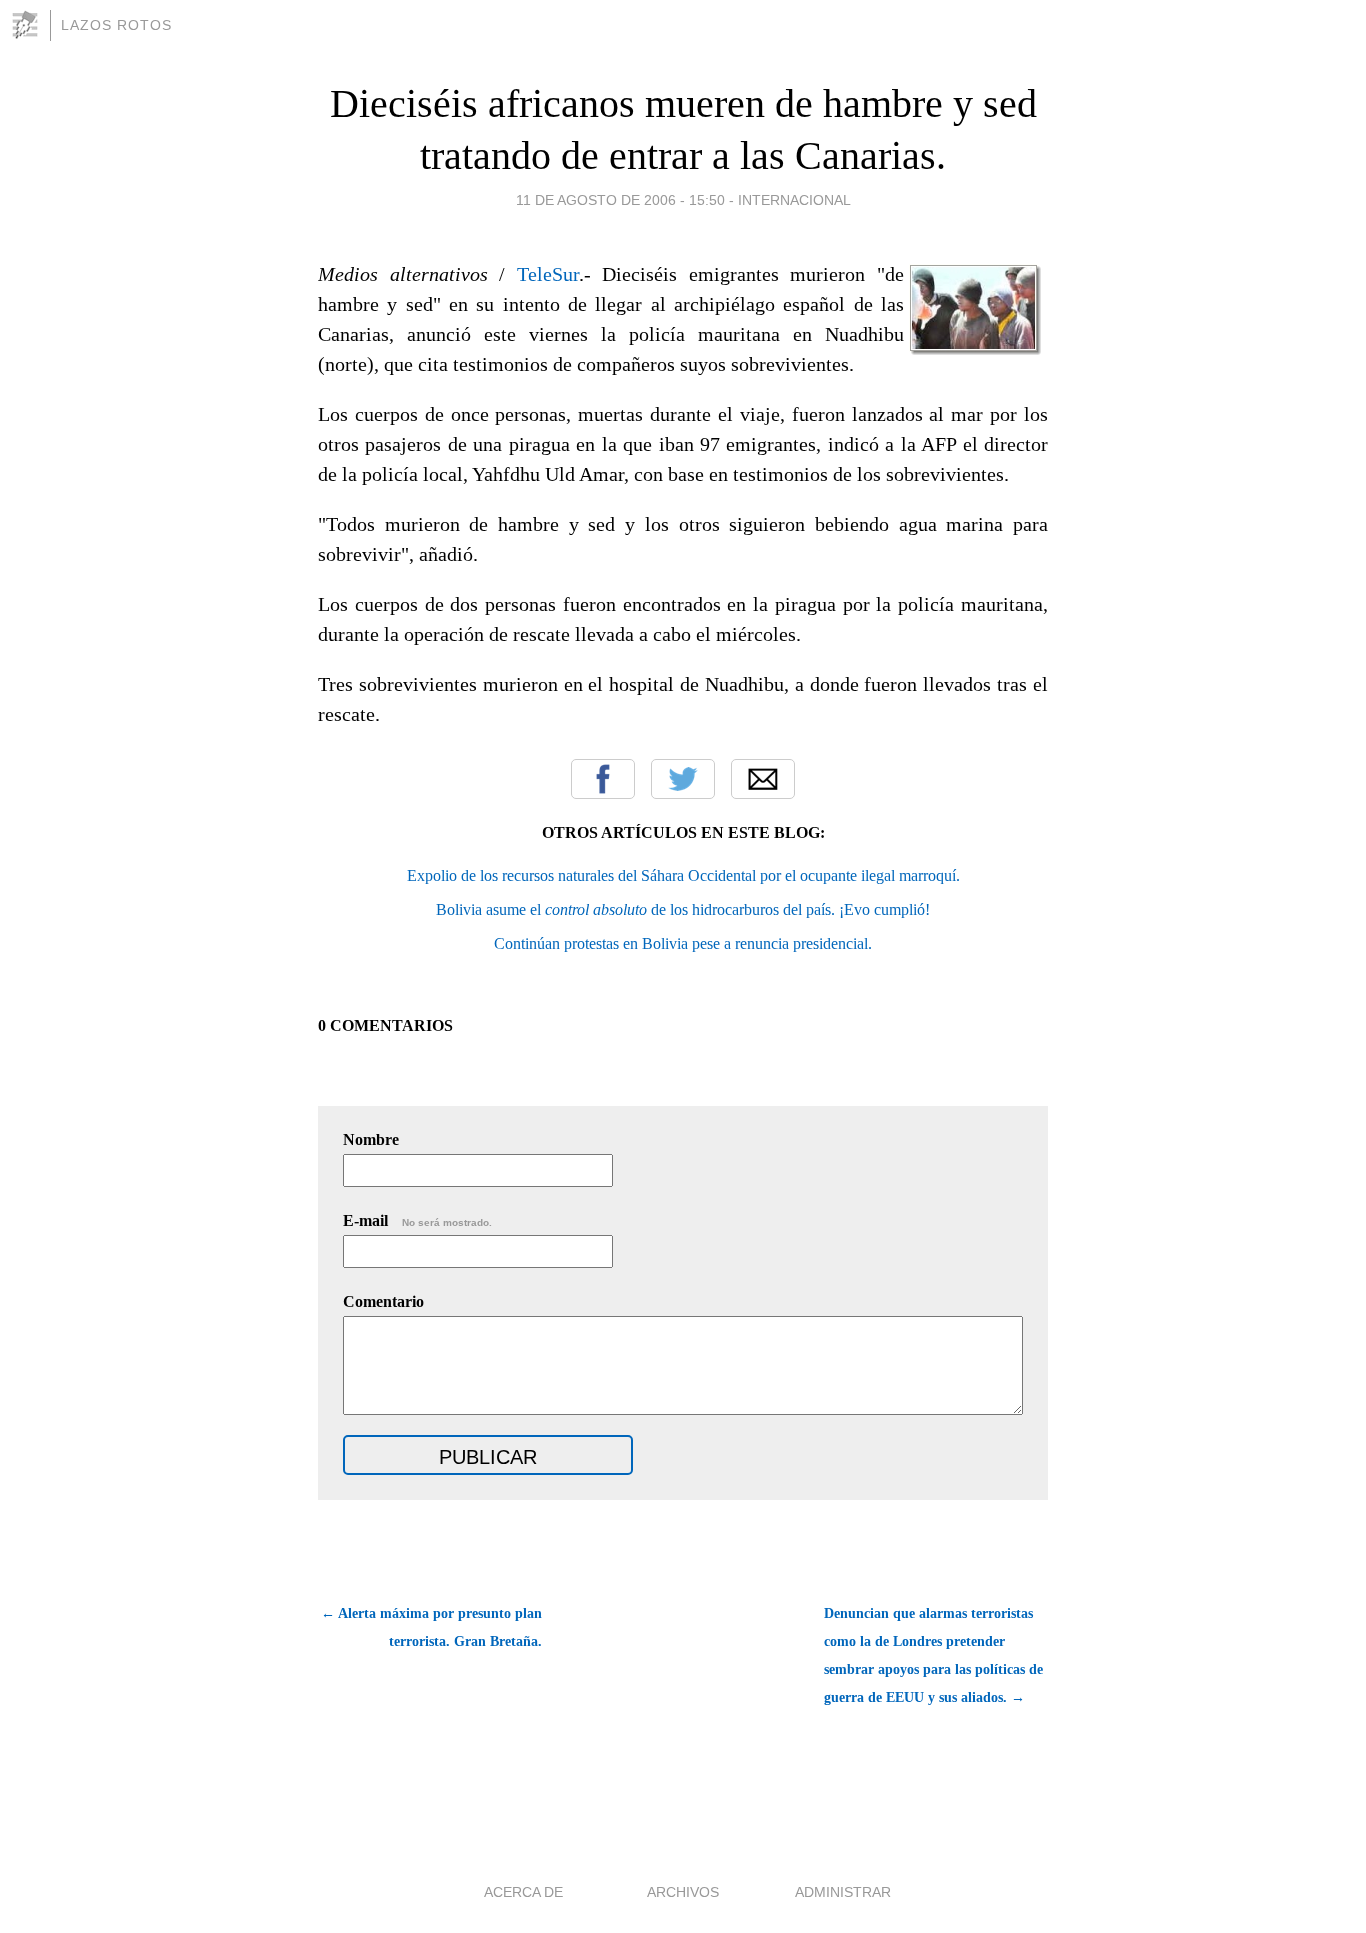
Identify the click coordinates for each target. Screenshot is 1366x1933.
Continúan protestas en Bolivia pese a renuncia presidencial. (683, 943)
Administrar (843, 1892)
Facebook (603, 779)
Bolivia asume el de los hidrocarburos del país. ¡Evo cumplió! (683, 909)
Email (763, 779)
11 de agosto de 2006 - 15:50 (620, 200)
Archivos (683, 1892)
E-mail (417, 1220)
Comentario (383, 1301)
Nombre (371, 1139)
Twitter (683, 779)
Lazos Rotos (116, 25)
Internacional (794, 200)
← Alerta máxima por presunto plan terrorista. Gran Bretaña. (431, 1627)
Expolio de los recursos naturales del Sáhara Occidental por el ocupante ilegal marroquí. (683, 875)
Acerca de (523, 1892)
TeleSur (548, 274)
